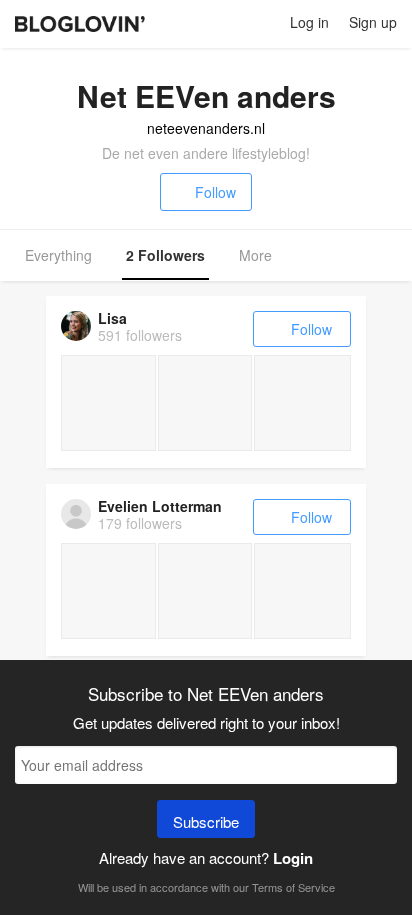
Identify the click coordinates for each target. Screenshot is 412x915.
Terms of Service (293, 887)
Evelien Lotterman (160, 506)
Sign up (373, 22)
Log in (309, 22)
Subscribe (206, 821)
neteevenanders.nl (206, 128)
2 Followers (165, 255)
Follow (215, 192)
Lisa (112, 318)
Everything (58, 255)
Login (293, 858)
